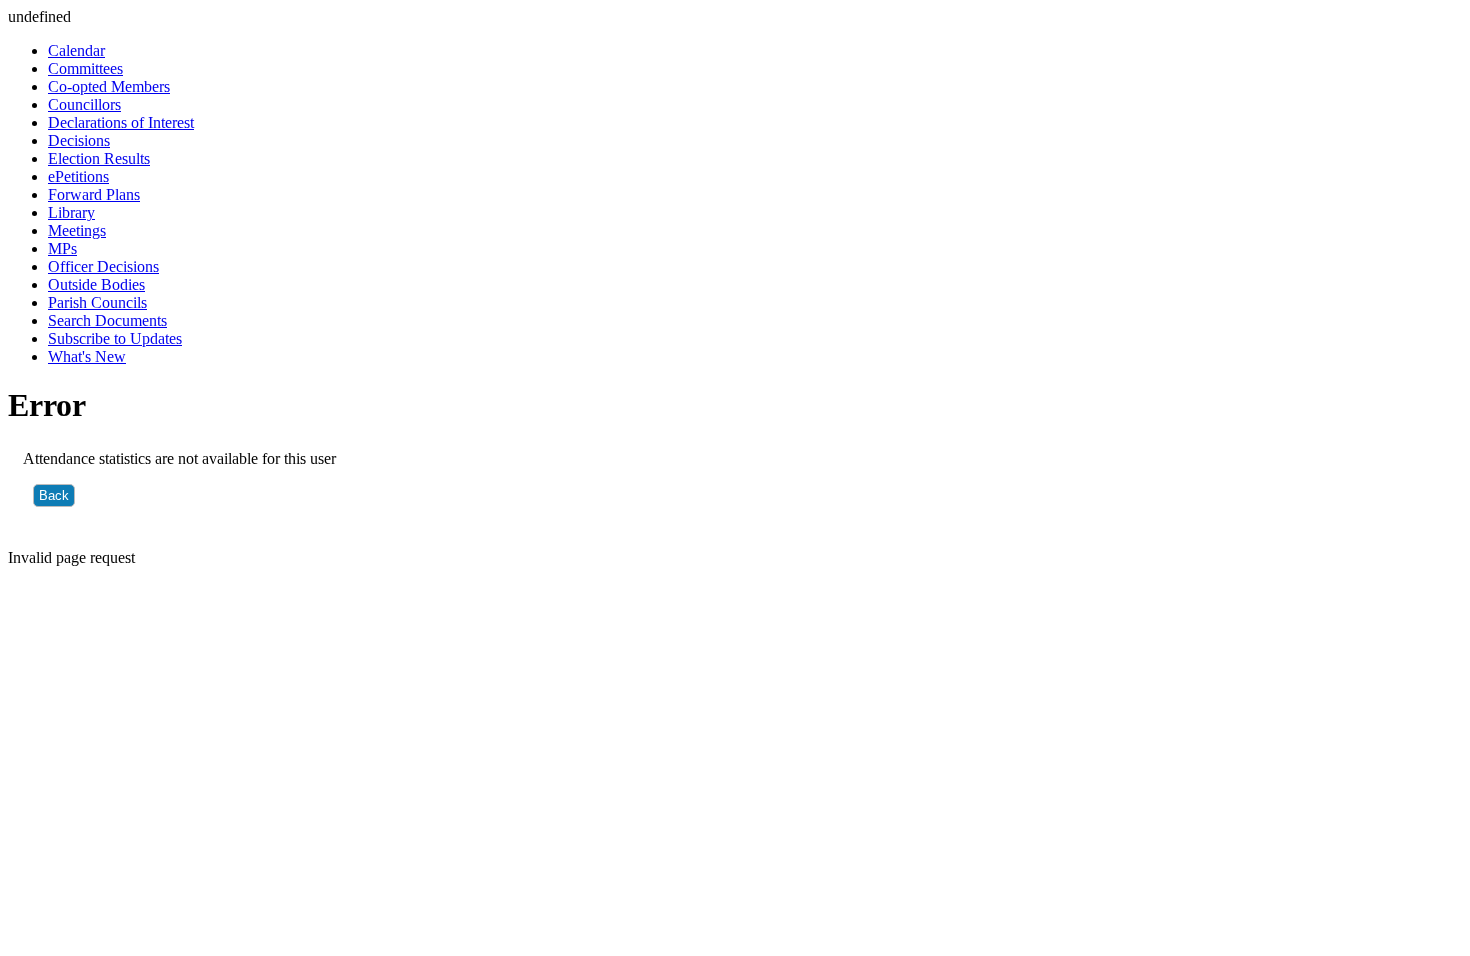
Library (71, 212)
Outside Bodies (96, 284)
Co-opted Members (109, 86)
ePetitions (78, 176)
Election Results (99, 158)
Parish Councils (97, 302)
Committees (85, 68)
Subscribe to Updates (115, 338)
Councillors (84, 104)
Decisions (79, 140)
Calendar (76, 50)
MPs (62, 248)
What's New (87, 356)
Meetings (77, 230)
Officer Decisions (103, 266)
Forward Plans (94, 194)
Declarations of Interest (121, 122)
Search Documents (107, 320)
